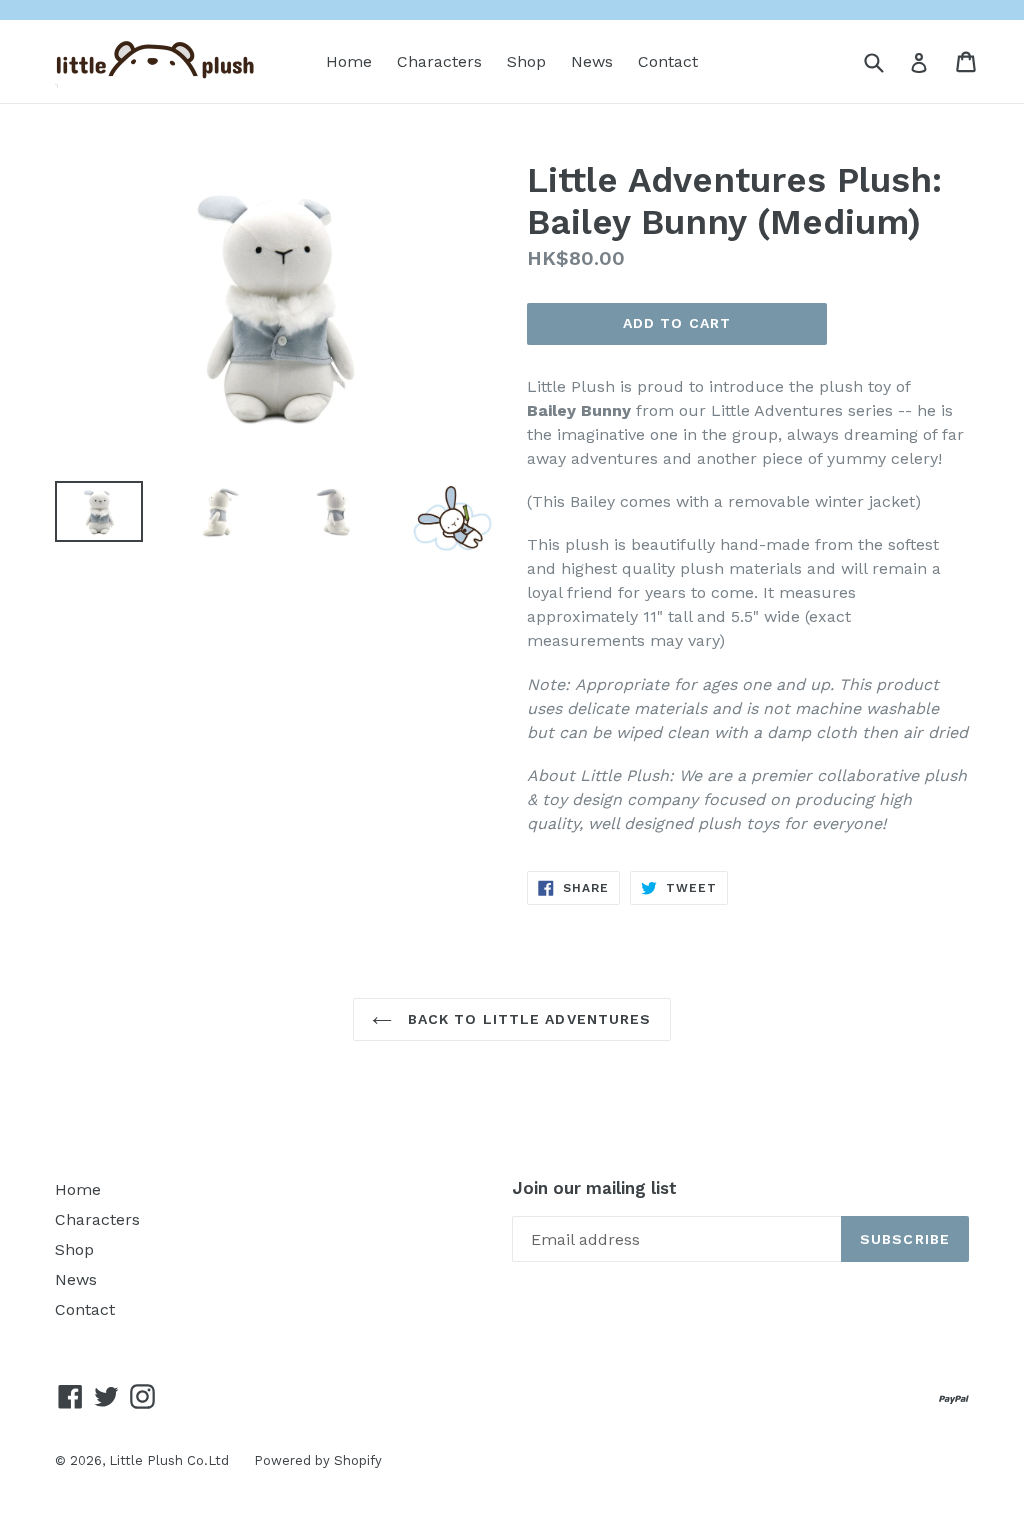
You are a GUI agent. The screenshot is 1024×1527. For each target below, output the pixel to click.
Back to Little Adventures (526, 1019)
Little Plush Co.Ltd (169, 1460)
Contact (668, 61)
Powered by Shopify (318, 1460)
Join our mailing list (594, 1188)
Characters (439, 61)
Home (349, 61)
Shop (526, 61)
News (592, 61)
